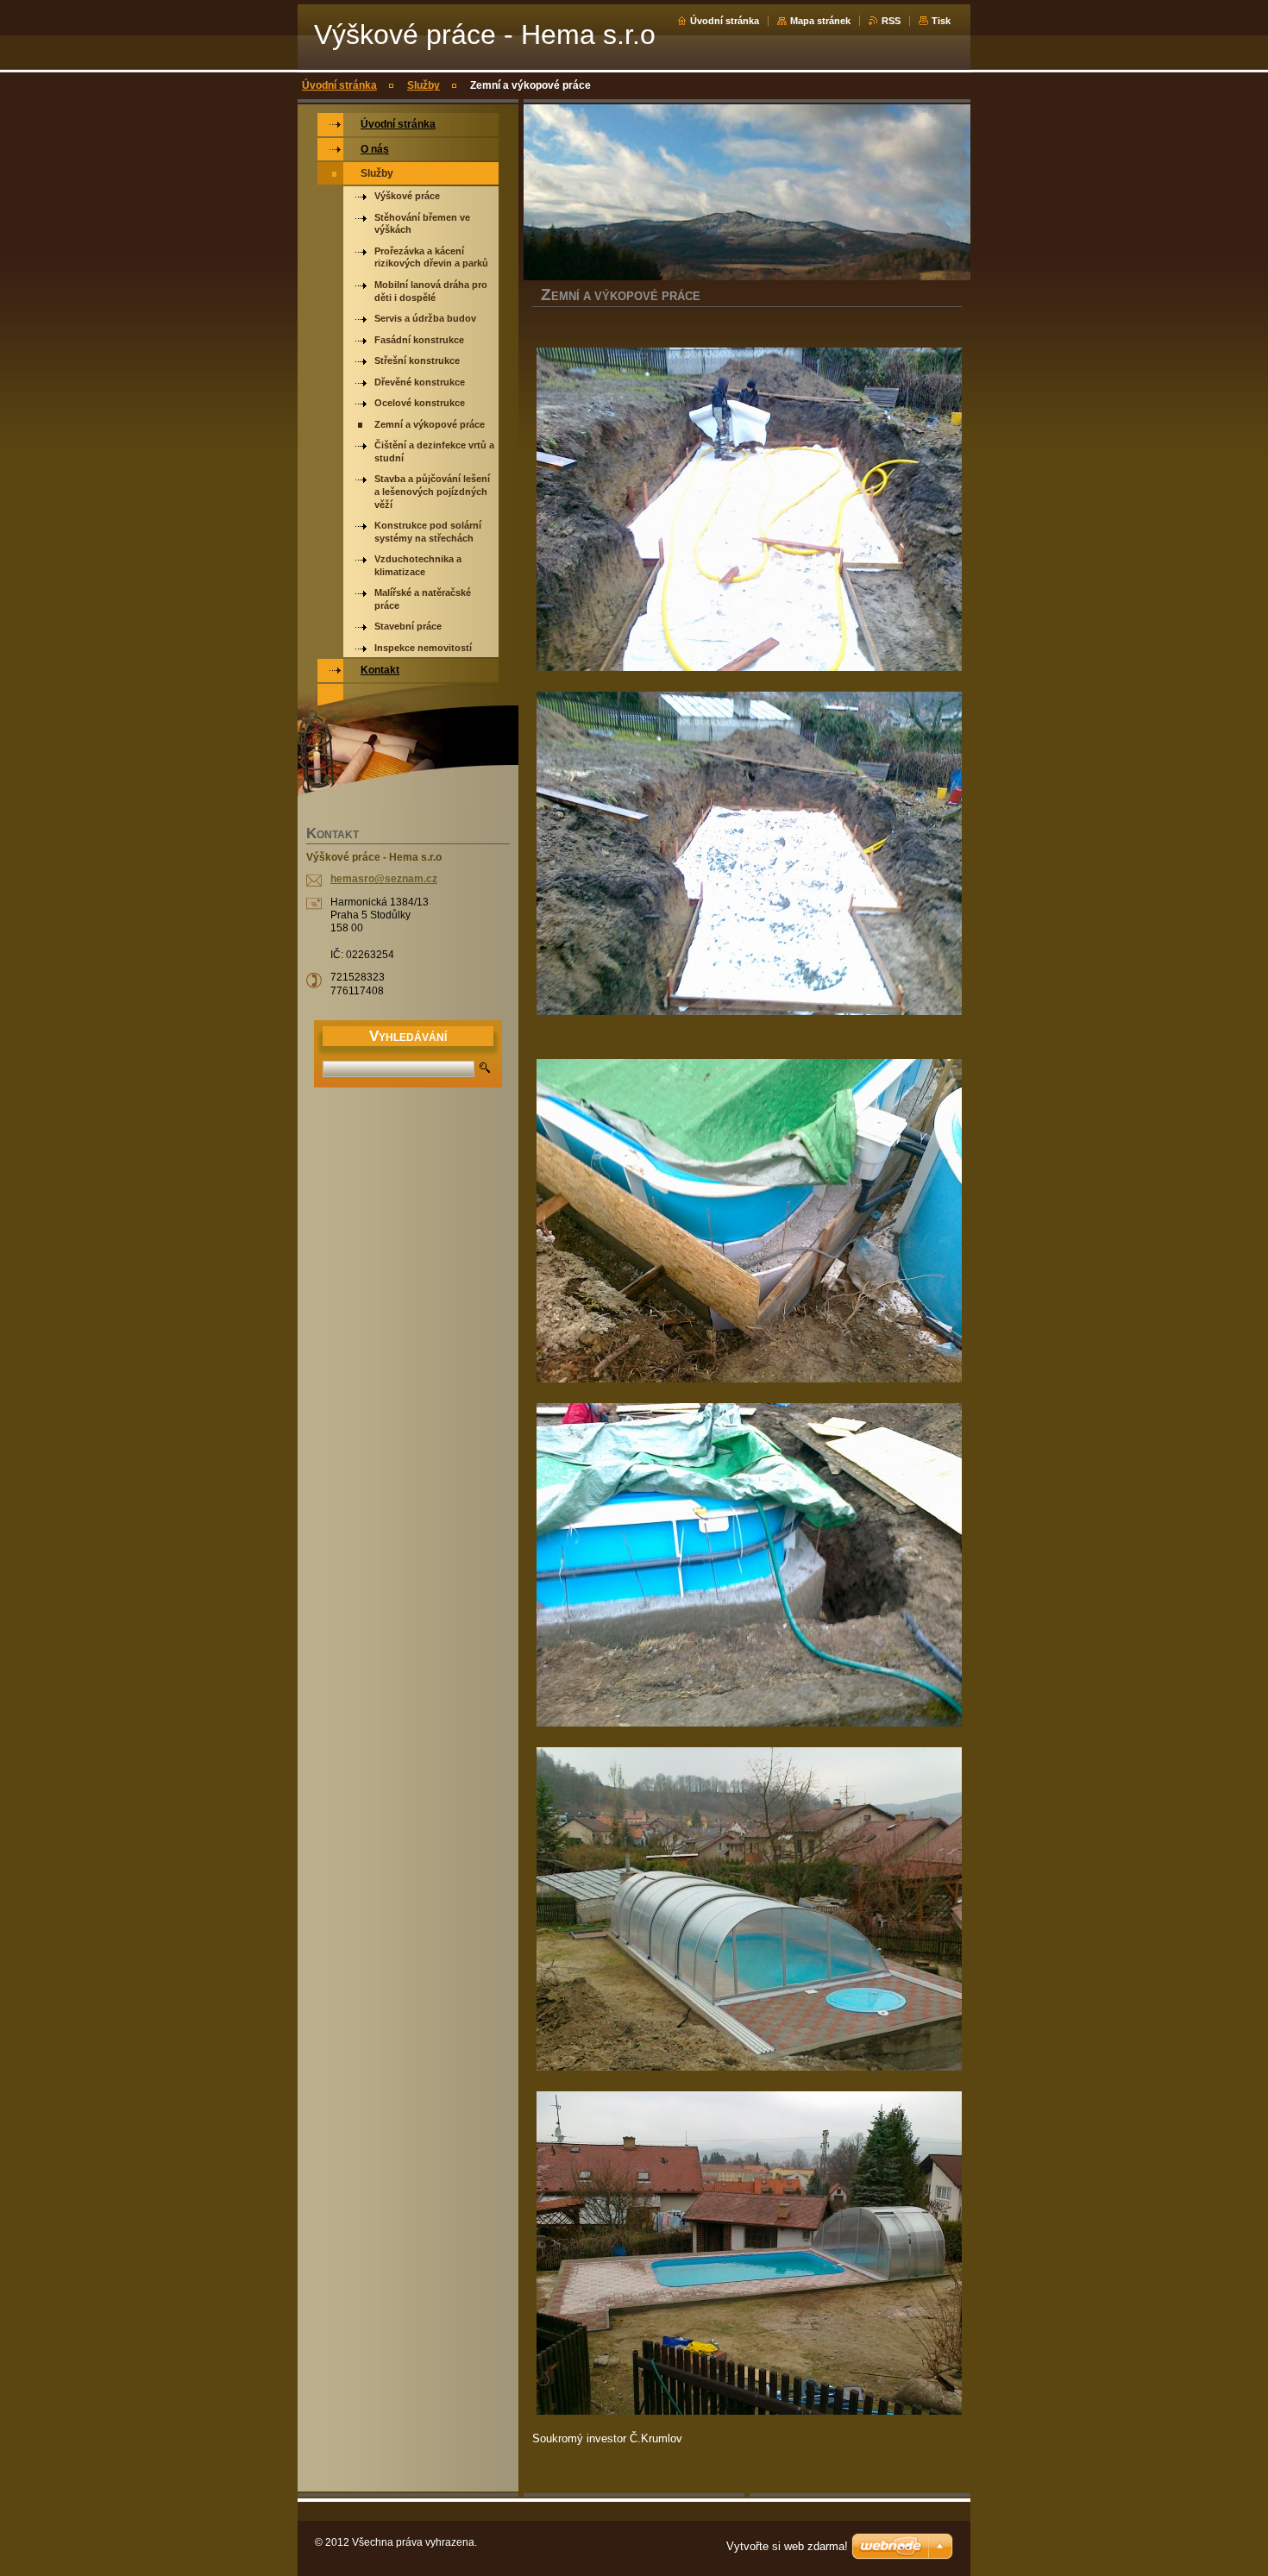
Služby (424, 85)
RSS (891, 21)
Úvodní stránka (725, 21)
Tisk (941, 21)
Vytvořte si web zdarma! (787, 2546)
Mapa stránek (820, 21)
